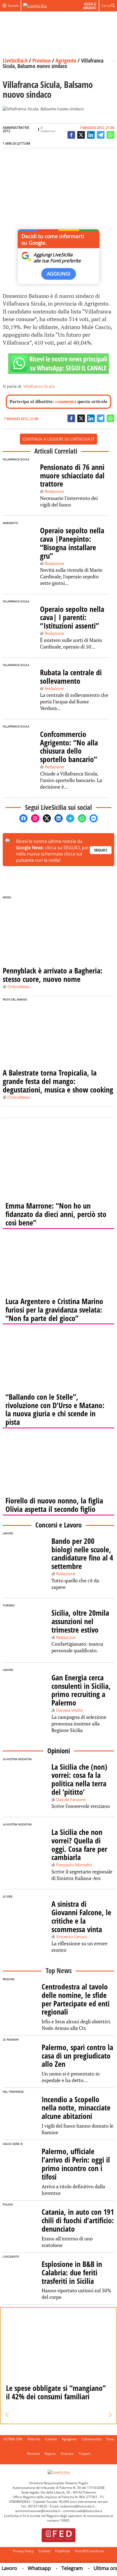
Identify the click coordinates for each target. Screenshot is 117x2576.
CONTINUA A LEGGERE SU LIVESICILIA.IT (59, 439)
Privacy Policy (23, 2551)
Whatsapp (30, 2568)
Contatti (44, 2551)
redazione (48, 131)
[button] (7, 2415)
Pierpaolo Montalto (74, 1865)
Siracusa (67, 2454)
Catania (51, 2439)
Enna (110, 2439)
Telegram (63, 2568)
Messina (33, 2454)
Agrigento (66, 60)
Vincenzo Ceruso (72, 1937)
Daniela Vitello (70, 1710)
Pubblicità (63, 2551)
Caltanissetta (92, 2439)
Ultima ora (97, 2568)
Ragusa (50, 2454)
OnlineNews (19, 987)
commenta (66, 402)
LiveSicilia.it (15, 60)
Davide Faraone (71, 1799)
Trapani (84, 2454)
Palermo (34, 2439)
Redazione (54, 491)
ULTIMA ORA (13, 2439)
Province (41, 60)
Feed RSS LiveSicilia (90, 2551)
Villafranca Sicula (39, 386)
